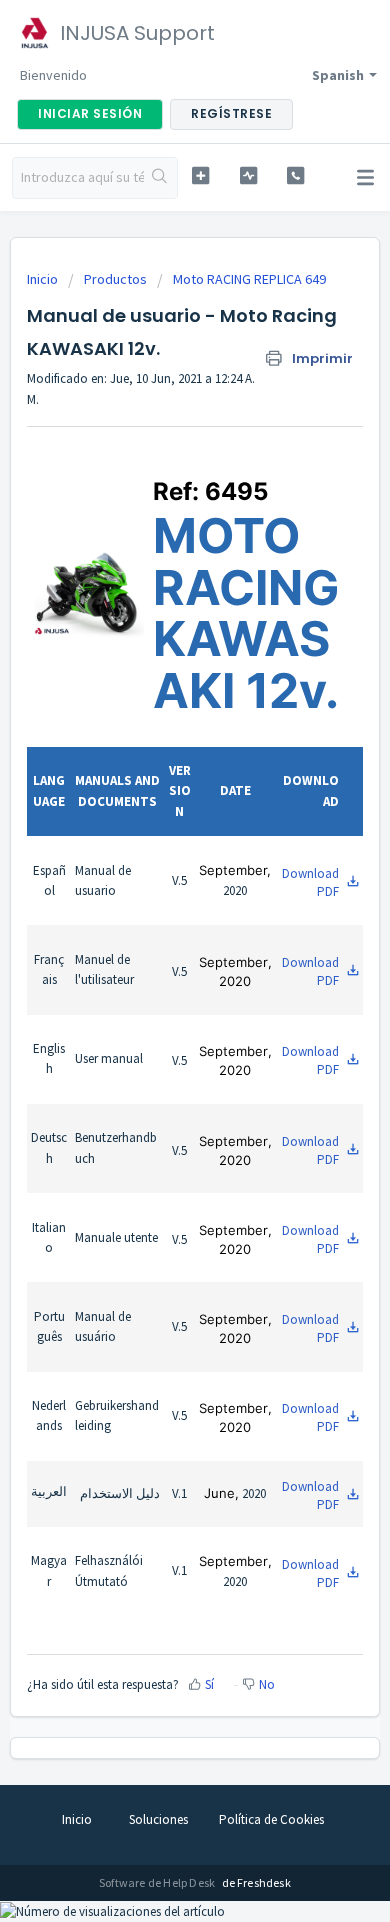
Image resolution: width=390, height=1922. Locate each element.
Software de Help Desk (158, 1882)
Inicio (44, 279)
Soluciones (158, 1819)
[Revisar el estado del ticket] (248, 175)
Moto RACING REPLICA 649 (249, 279)
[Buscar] (160, 178)
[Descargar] (158, 964)
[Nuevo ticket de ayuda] (200, 175)
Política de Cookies (271, 1819)
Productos (115, 279)
